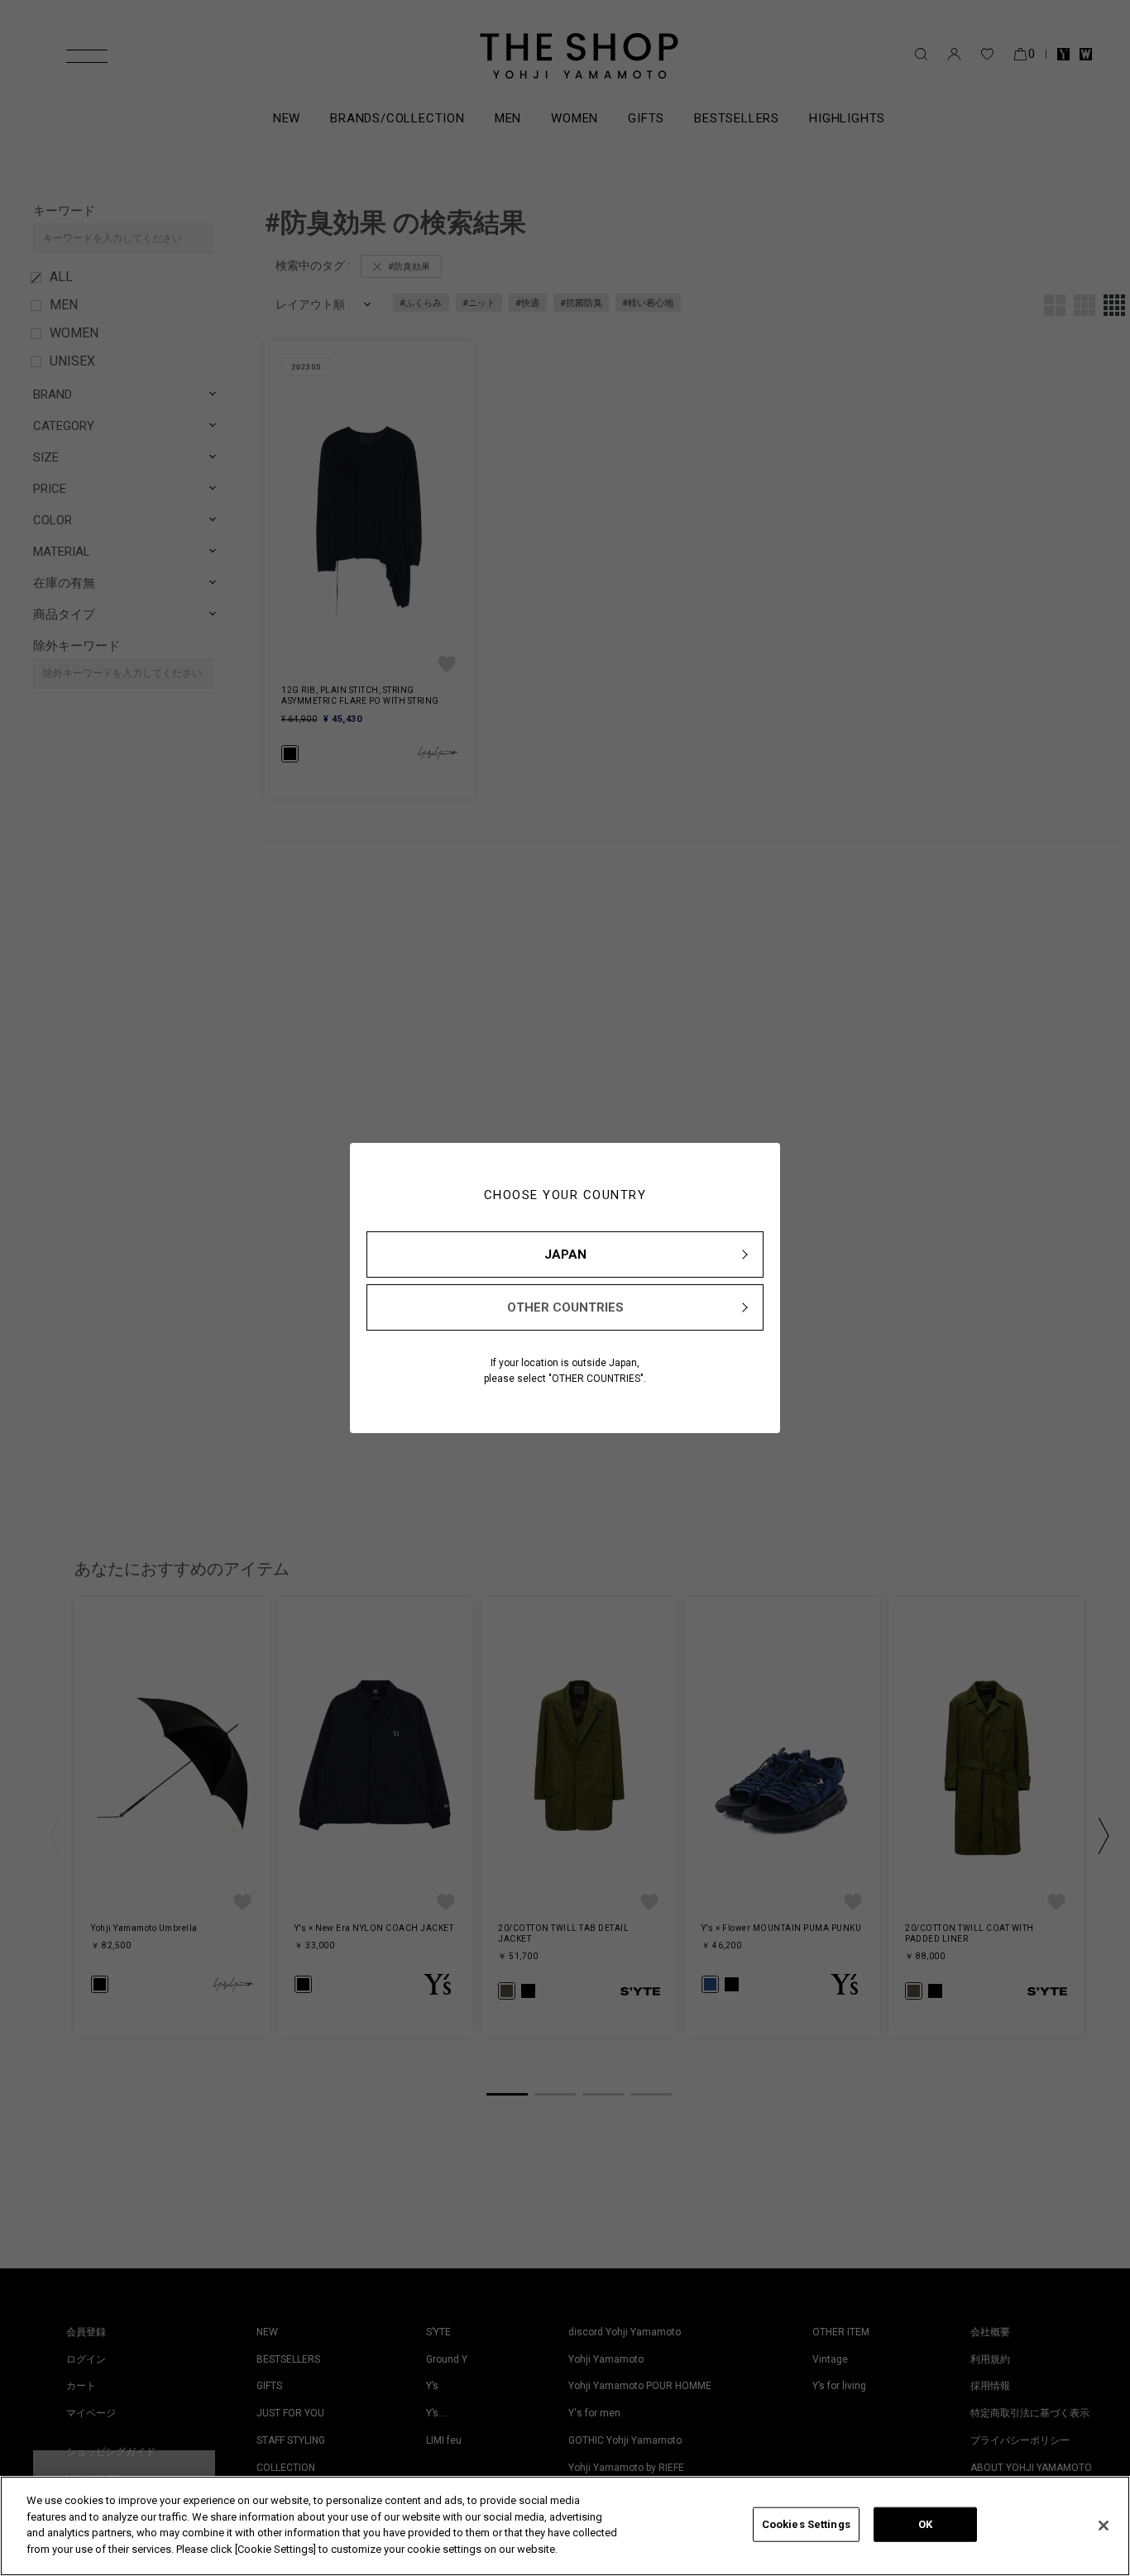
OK (925, 2524)
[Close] (1104, 2526)
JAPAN (565, 1255)
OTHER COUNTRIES (565, 1307)
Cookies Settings (806, 2524)
